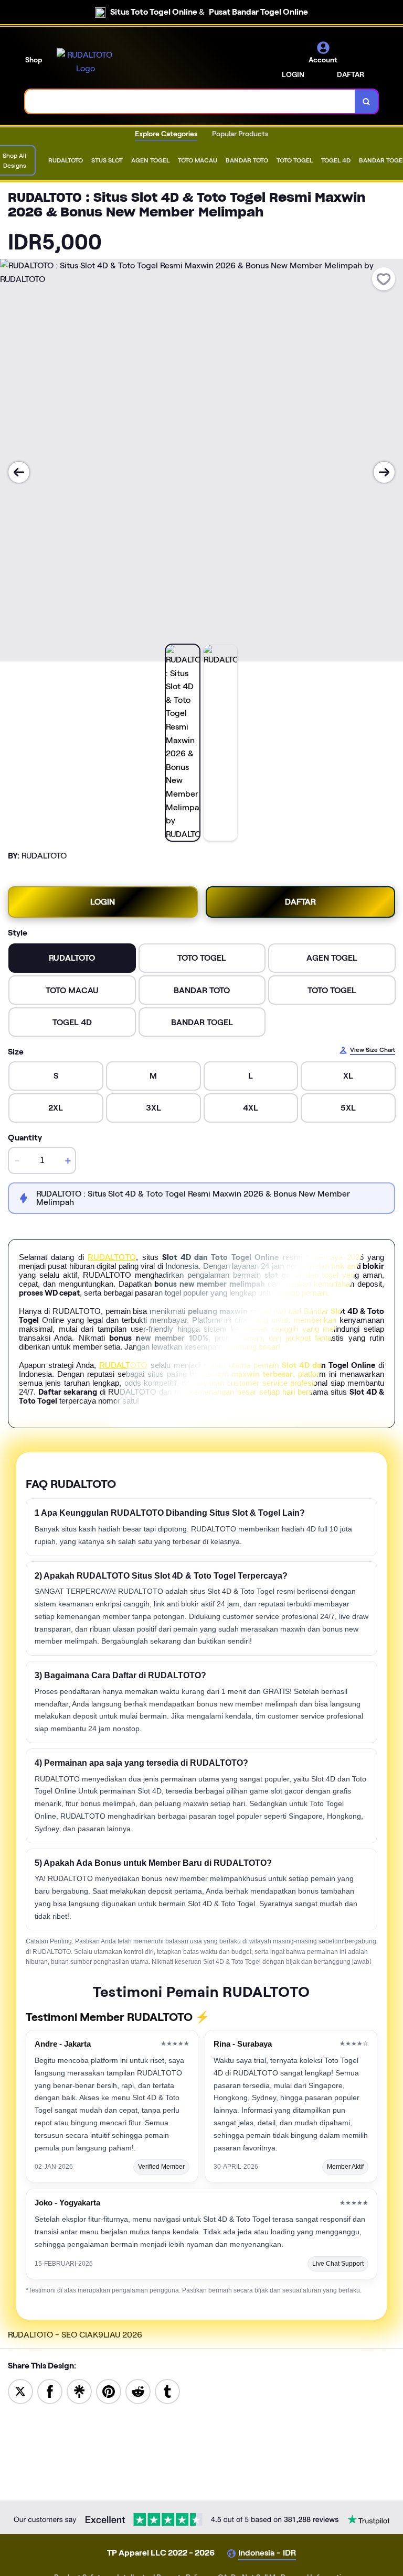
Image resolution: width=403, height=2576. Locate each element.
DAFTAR (351, 74)
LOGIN (293, 74)
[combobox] (190, 101)
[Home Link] (86, 62)
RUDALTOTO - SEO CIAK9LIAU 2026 (75, 2335)
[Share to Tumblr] (167, 2391)
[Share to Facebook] (50, 2391)
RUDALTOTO (112, 1257)
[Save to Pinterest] (109, 2391)
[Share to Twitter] (20, 2391)
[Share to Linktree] (79, 2391)
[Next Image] (384, 472)
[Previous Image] (19, 472)
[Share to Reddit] (138, 2391)
